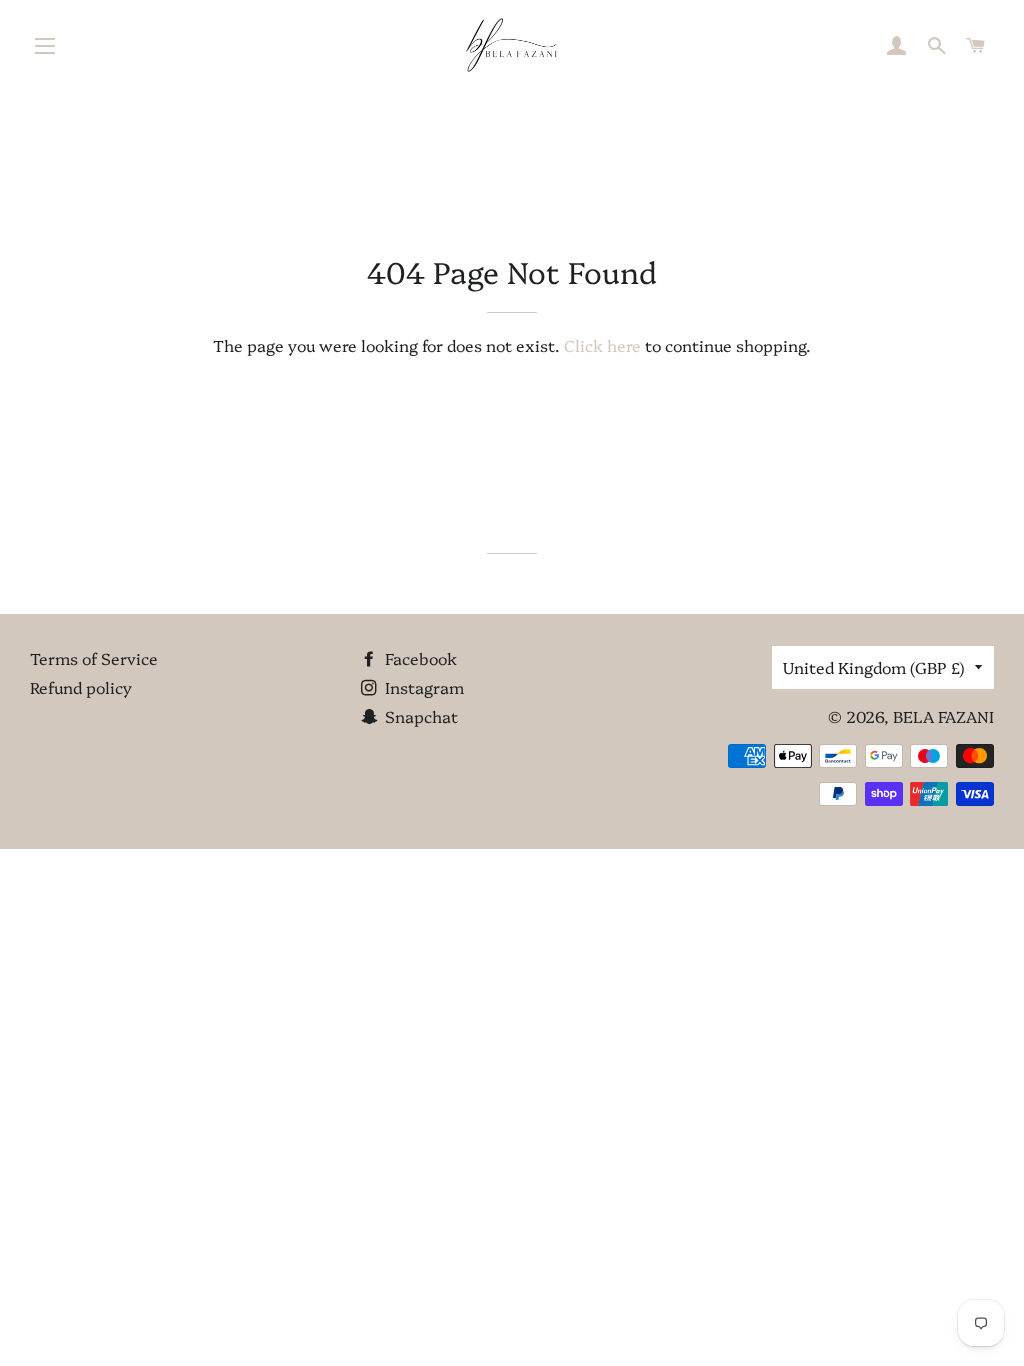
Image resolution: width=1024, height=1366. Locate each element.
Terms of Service (94, 658)
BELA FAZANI (943, 716)
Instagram (422, 687)
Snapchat (419, 716)
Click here (602, 345)
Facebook (419, 658)
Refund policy (81, 687)
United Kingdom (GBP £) (874, 667)
